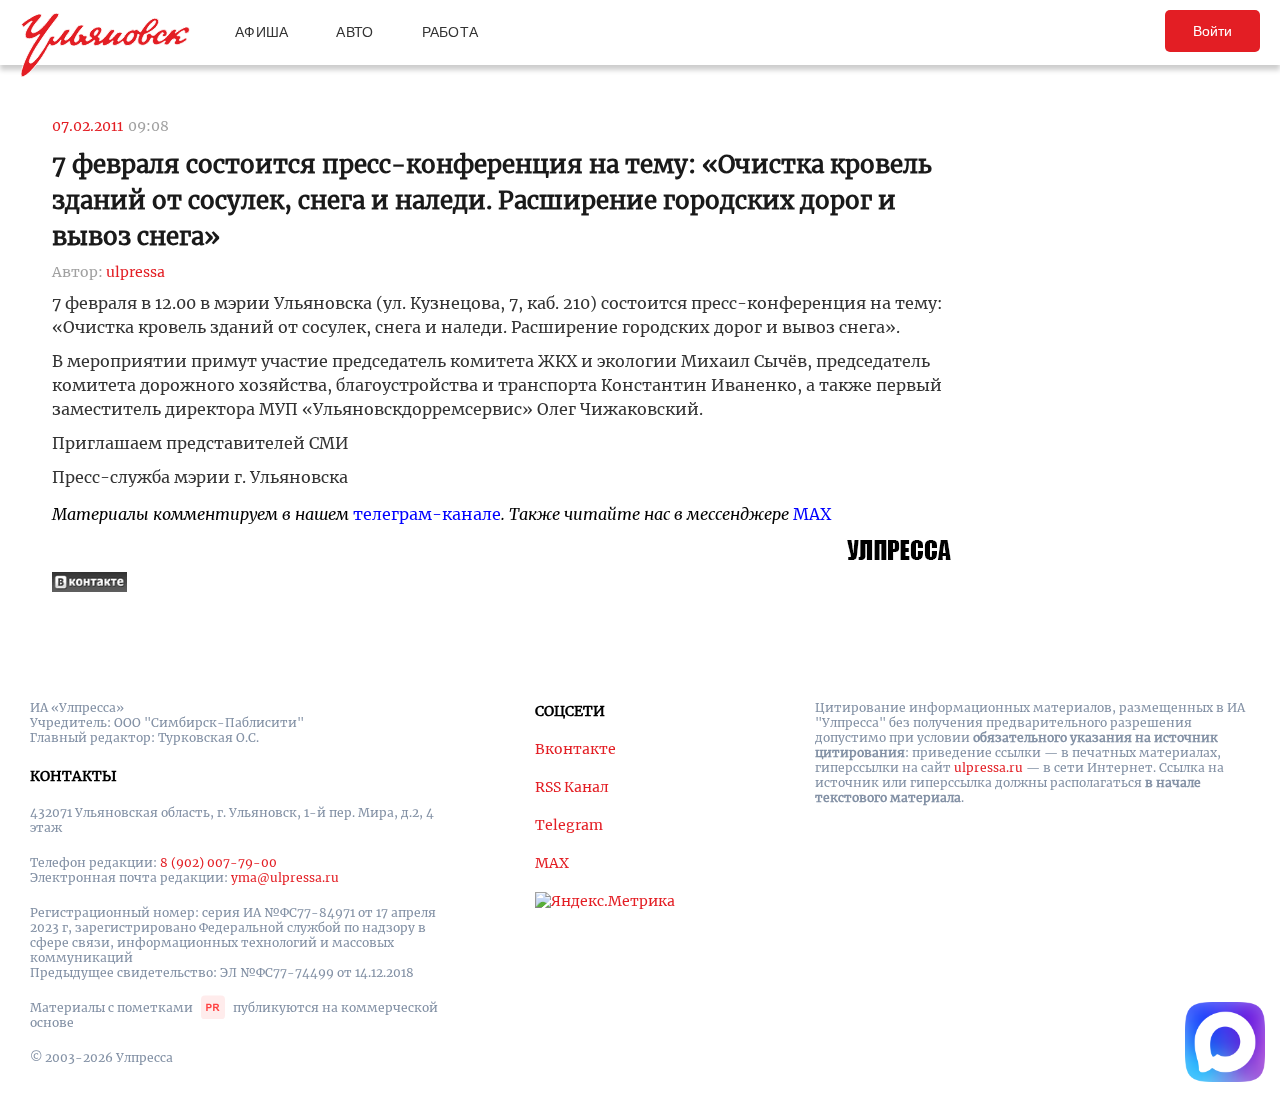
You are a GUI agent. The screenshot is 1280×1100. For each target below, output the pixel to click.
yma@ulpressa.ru (285, 877)
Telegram (569, 825)
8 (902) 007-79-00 (218, 862)
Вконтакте (575, 749)
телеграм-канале (427, 514)
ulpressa (135, 272)
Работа (450, 32)
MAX (812, 514)
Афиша (261, 32)
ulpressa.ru (988, 767)
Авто (354, 32)
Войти (1212, 31)
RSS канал (572, 787)
